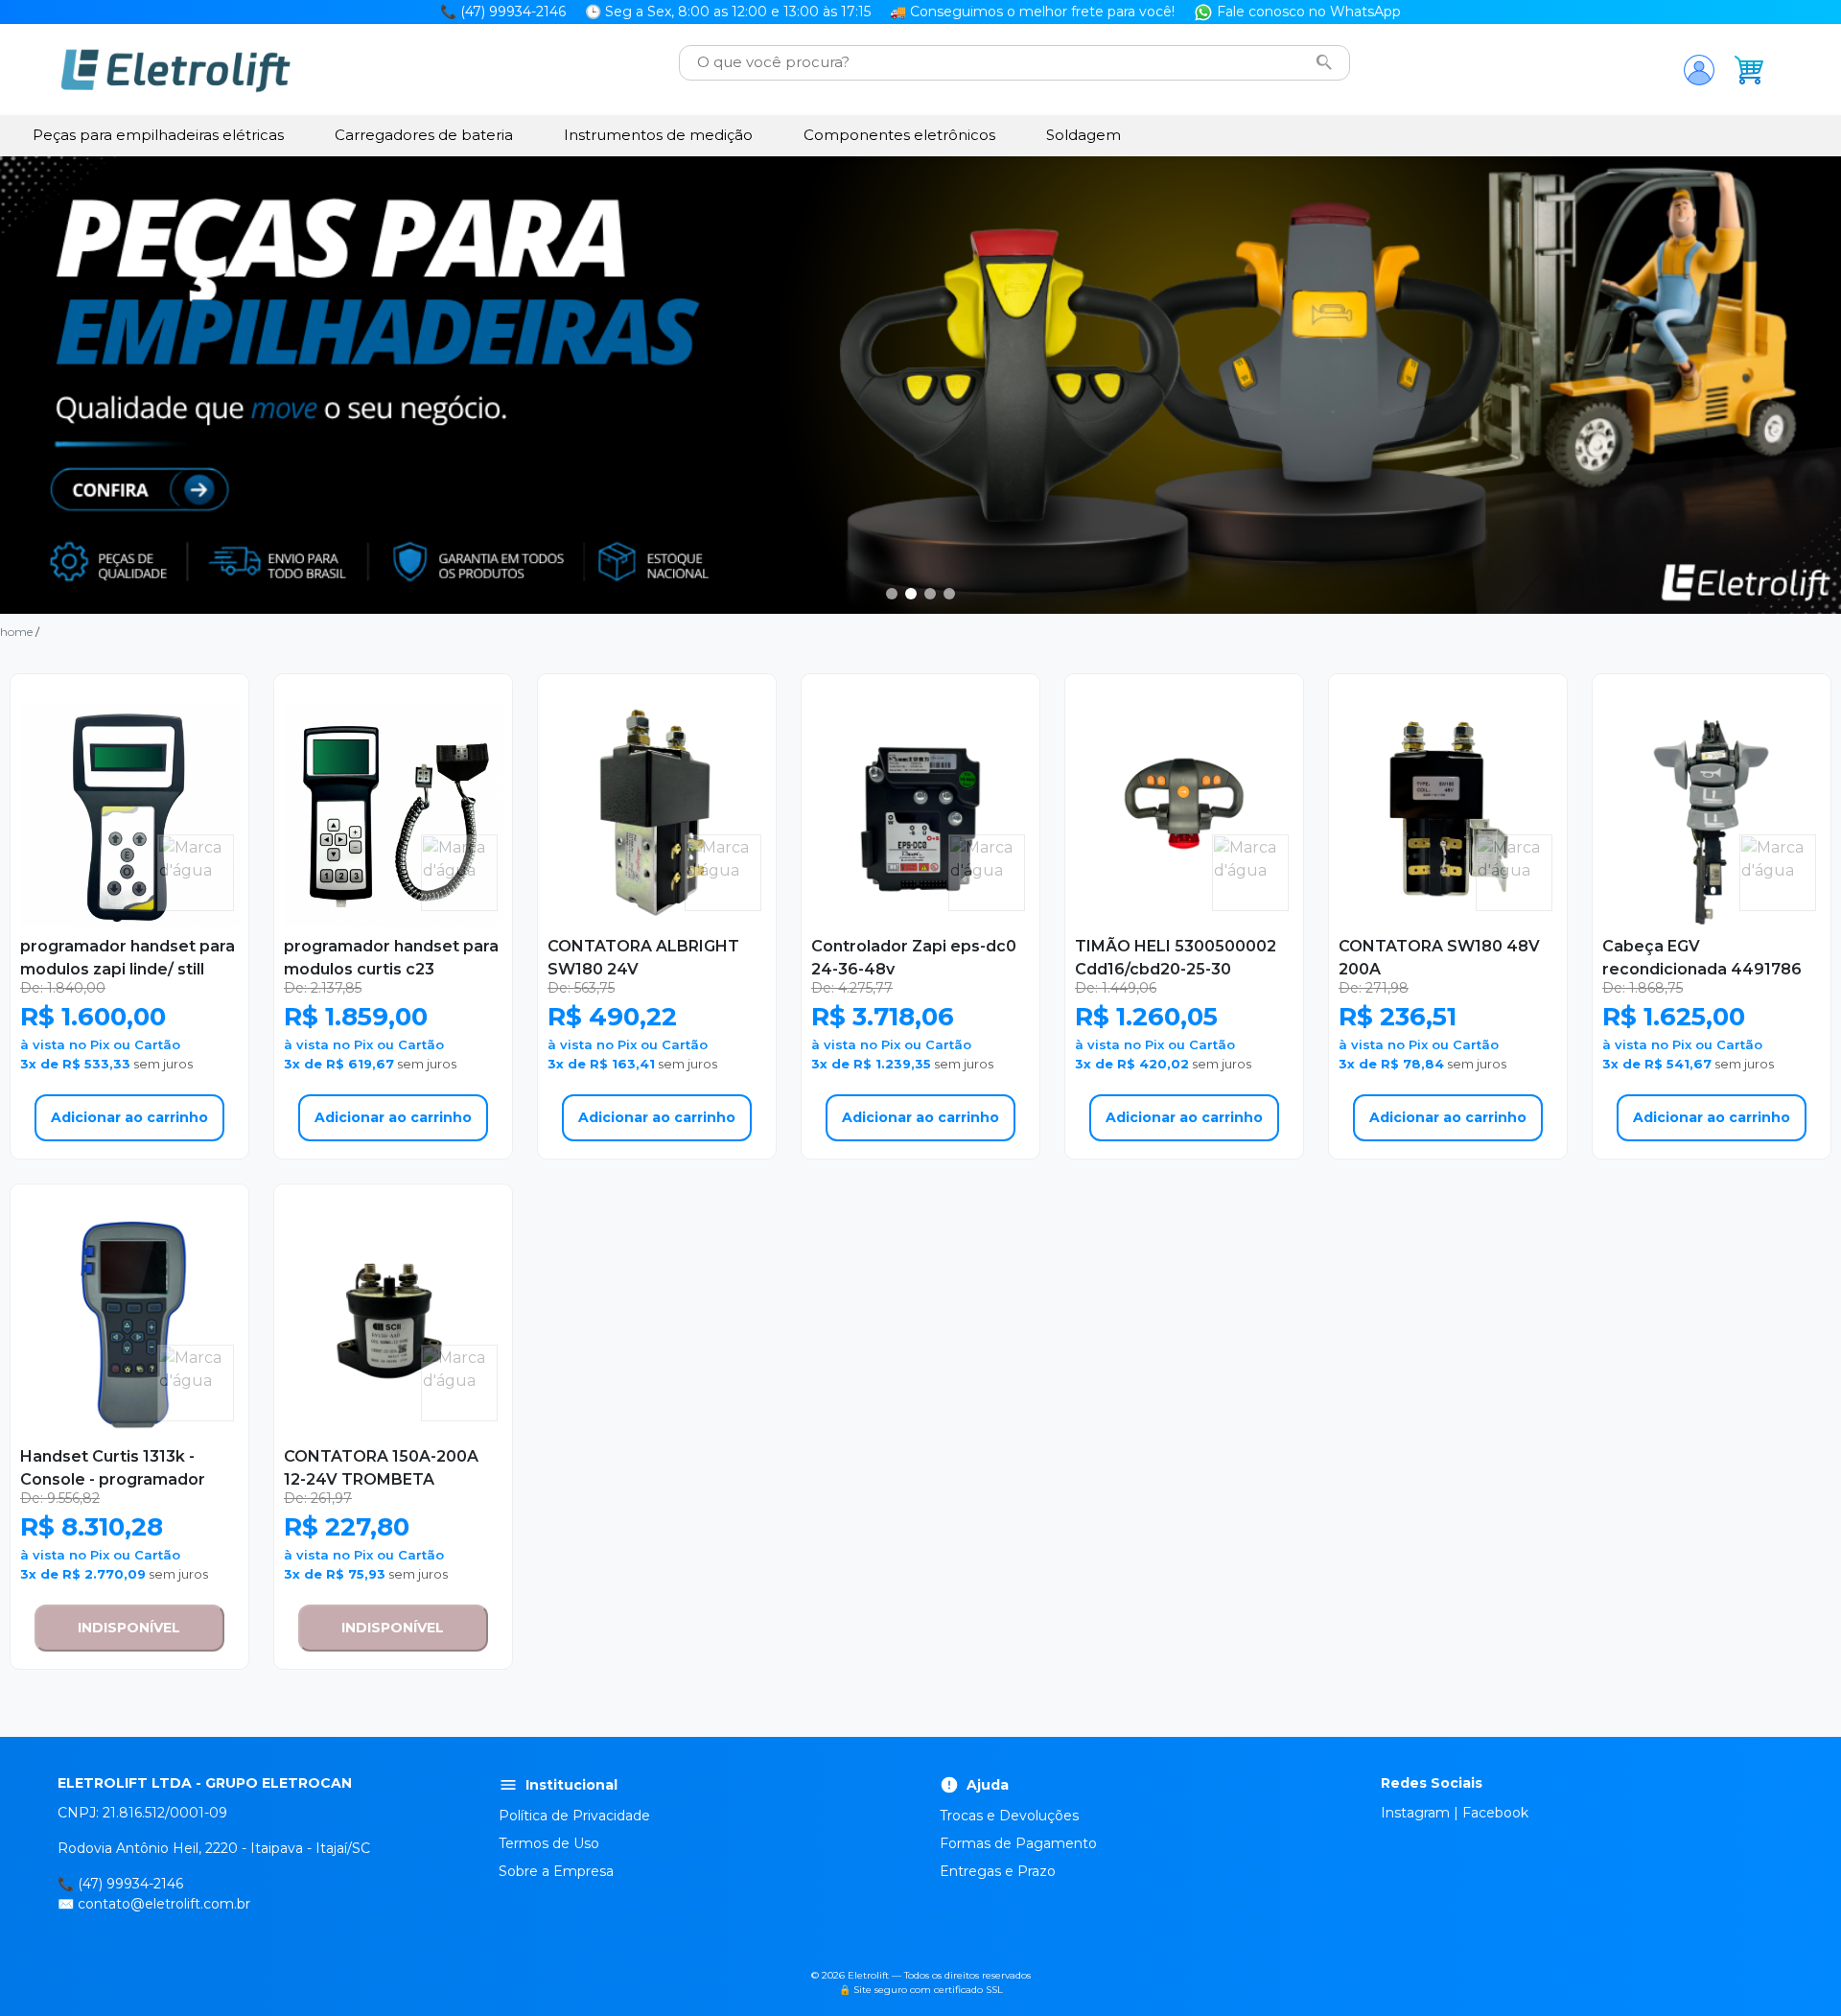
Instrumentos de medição (658, 135)
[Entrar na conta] (1699, 70)
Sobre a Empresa (556, 1871)
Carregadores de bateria (424, 135)
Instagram (1415, 1813)
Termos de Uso (549, 1843)
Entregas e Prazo (998, 1871)
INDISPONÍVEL (129, 1628)
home (16, 632)
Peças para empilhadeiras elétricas (158, 135)
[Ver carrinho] (1749, 70)
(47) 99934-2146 (130, 1884)
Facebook (1495, 1813)
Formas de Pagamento (1018, 1843)
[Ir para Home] (175, 70)
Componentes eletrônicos (899, 135)
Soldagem (1084, 135)
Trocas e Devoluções (1009, 1816)
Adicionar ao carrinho (129, 1117)
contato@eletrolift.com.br (164, 1904)
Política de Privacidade (574, 1816)
